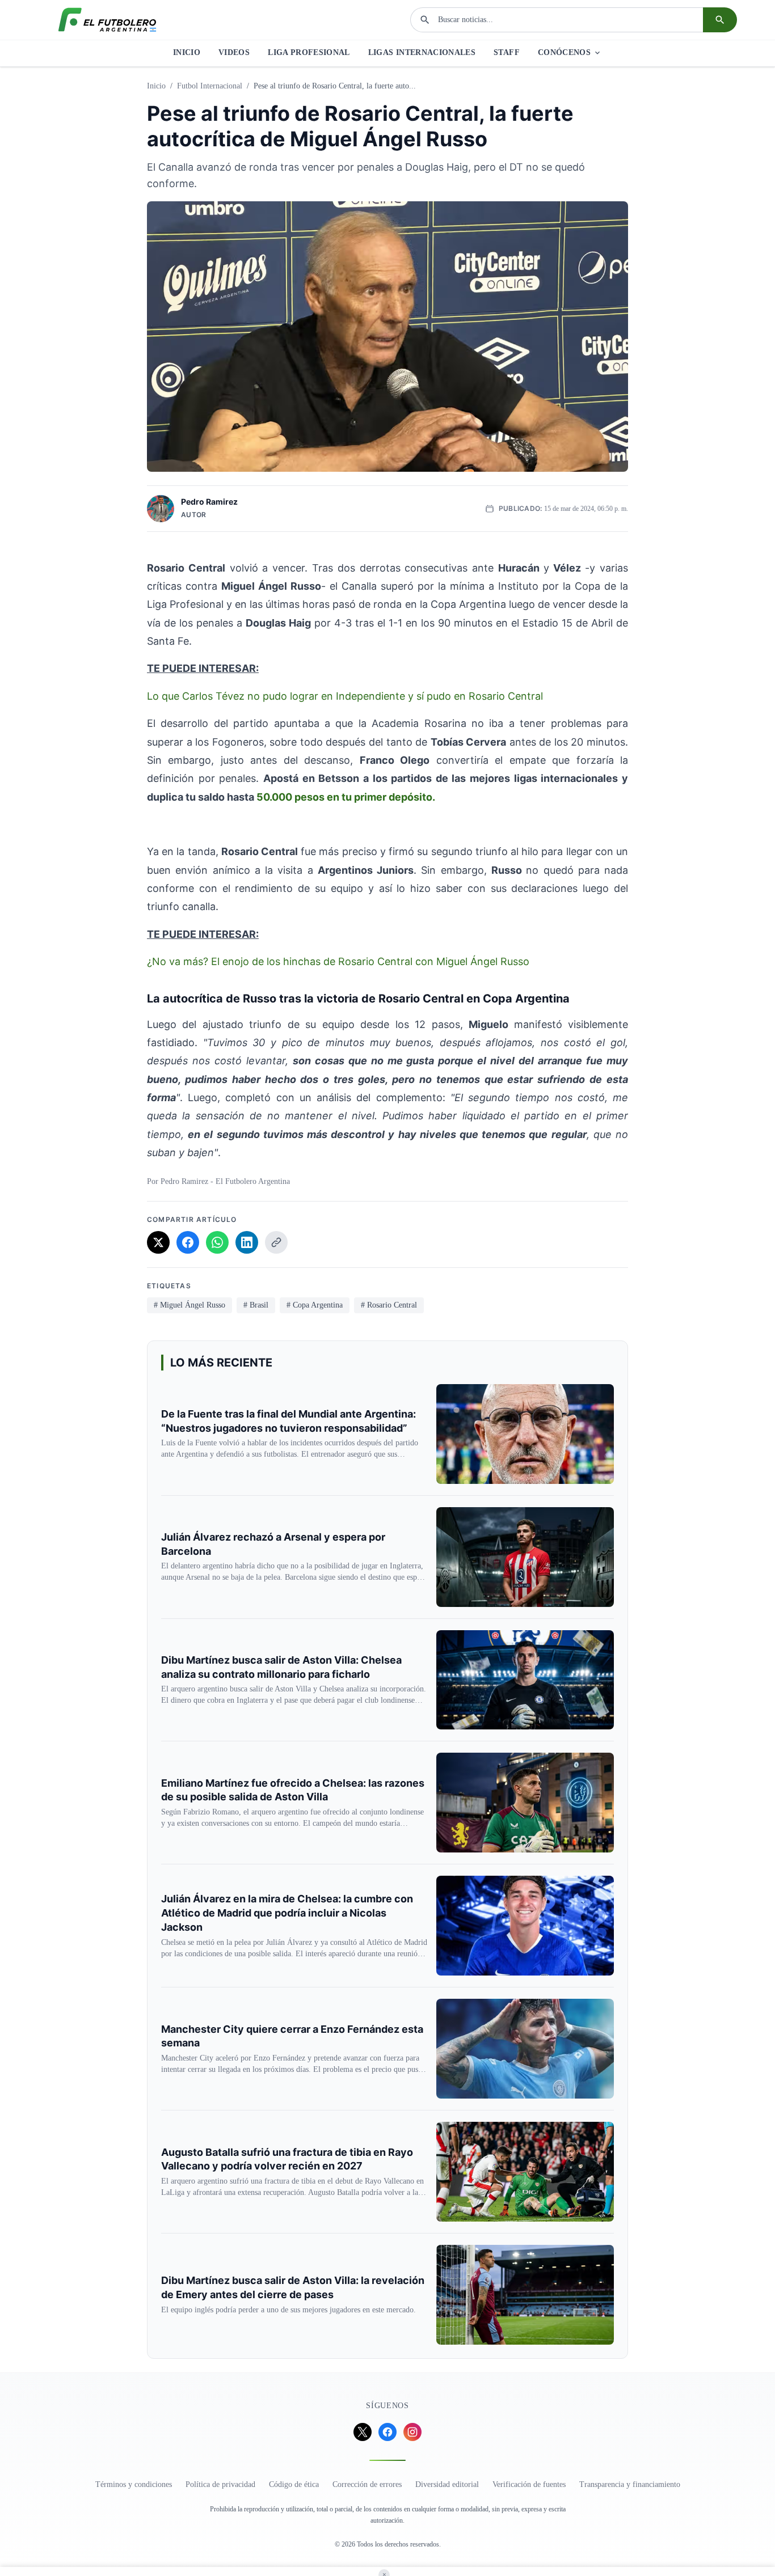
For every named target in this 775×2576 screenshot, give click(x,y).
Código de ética (294, 2484)
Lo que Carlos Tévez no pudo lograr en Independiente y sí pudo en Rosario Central (345, 696)
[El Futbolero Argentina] (107, 20)
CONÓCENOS (564, 52)
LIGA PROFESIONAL (309, 52)
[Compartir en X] (158, 1242)
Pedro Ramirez (209, 502)
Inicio (156, 86)
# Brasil (256, 1305)
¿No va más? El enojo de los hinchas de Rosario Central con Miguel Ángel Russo (338, 961)
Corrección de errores (367, 2484)
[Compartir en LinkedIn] (247, 1242)
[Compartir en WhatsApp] (217, 1242)
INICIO (187, 52)
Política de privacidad (220, 2484)
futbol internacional (210, 86)
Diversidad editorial (447, 2484)
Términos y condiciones (134, 2484)
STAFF (507, 52)
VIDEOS (234, 52)
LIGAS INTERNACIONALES (422, 52)
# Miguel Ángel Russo (189, 1305)
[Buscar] (720, 20)
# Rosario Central (389, 1305)
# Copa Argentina (315, 1305)
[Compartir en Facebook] (188, 1242)
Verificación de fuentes (529, 2484)
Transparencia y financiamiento (630, 2484)
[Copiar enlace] (276, 1242)
